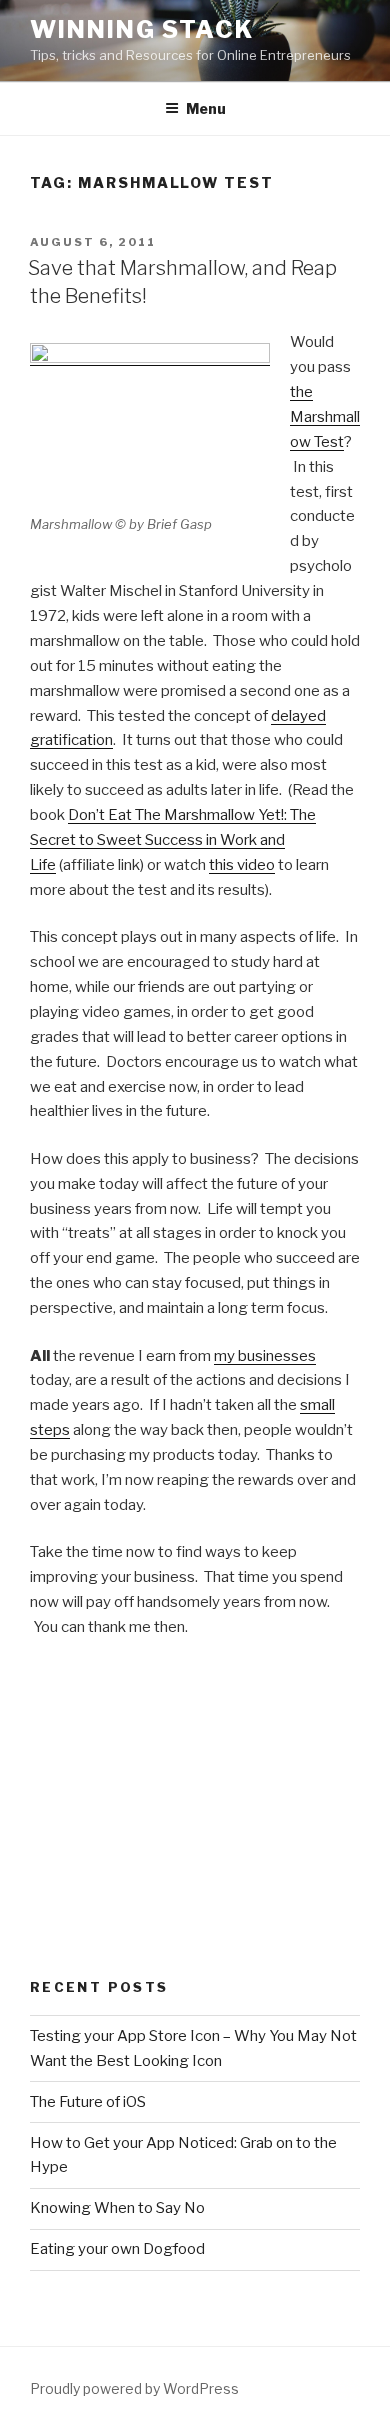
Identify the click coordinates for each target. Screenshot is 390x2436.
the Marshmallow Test (325, 417)
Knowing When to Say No (117, 2208)
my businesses (265, 1356)
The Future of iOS (88, 2102)
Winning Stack (142, 29)
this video (242, 865)
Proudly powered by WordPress (134, 2388)
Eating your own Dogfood (117, 2249)
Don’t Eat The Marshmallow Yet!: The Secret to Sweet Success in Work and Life (173, 840)
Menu (206, 108)
